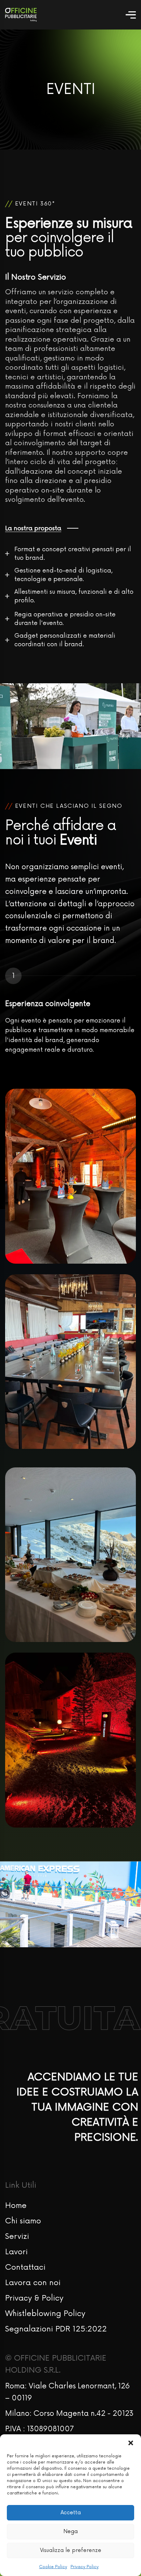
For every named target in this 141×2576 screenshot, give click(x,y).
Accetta (71, 2513)
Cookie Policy (53, 2567)
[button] (131, 2443)
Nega (70, 2532)
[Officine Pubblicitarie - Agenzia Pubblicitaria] (21, 15)
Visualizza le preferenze (71, 2550)
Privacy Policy (85, 2567)
